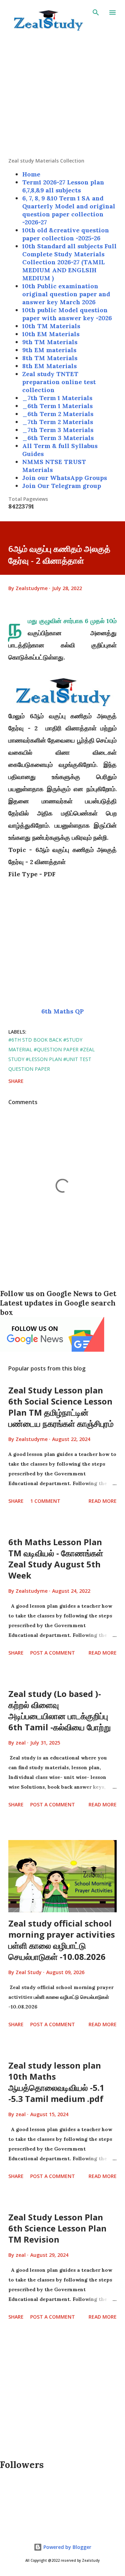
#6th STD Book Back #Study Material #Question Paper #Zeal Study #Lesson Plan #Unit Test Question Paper (52, 1054)
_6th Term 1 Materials (57, 406)
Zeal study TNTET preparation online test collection (59, 382)
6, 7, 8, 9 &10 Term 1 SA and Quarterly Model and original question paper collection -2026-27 (69, 210)
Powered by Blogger (67, 2547)
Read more (103, 1501)
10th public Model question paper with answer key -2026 (67, 314)
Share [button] (16, 1081)
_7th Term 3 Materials (58, 430)
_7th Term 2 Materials (58, 422)
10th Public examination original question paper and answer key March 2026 (66, 294)
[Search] (96, 13)
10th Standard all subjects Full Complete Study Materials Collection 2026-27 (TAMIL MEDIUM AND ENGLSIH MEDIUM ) (69, 262)
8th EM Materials (49, 366)
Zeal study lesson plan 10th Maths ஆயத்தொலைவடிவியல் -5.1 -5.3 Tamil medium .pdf (56, 2082)
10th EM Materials (51, 334)
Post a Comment (53, 1653)
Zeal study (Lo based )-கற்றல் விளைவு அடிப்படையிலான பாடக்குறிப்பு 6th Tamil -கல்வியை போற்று (60, 1710)
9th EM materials (49, 350)
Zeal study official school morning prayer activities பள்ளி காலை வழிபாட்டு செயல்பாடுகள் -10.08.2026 (62, 1940)
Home (31, 174)
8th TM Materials (50, 358)
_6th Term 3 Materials (58, 438)
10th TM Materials (51, 326)
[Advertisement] (62, 95)
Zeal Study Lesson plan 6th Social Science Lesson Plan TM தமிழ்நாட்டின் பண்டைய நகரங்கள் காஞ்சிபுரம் (61, 1407)
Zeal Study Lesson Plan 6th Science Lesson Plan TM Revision (57, 2228)
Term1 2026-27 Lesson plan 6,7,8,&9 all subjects (63, 186)
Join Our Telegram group (62, 486)
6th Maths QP (62, 1011)
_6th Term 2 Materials (58, 414)
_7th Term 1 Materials (57, 398)
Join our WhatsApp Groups (65, 478)
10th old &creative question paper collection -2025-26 (66, 234)
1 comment (45, 1501)
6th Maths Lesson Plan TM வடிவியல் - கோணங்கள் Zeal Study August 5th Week (56, 1559)
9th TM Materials (50, 342)
